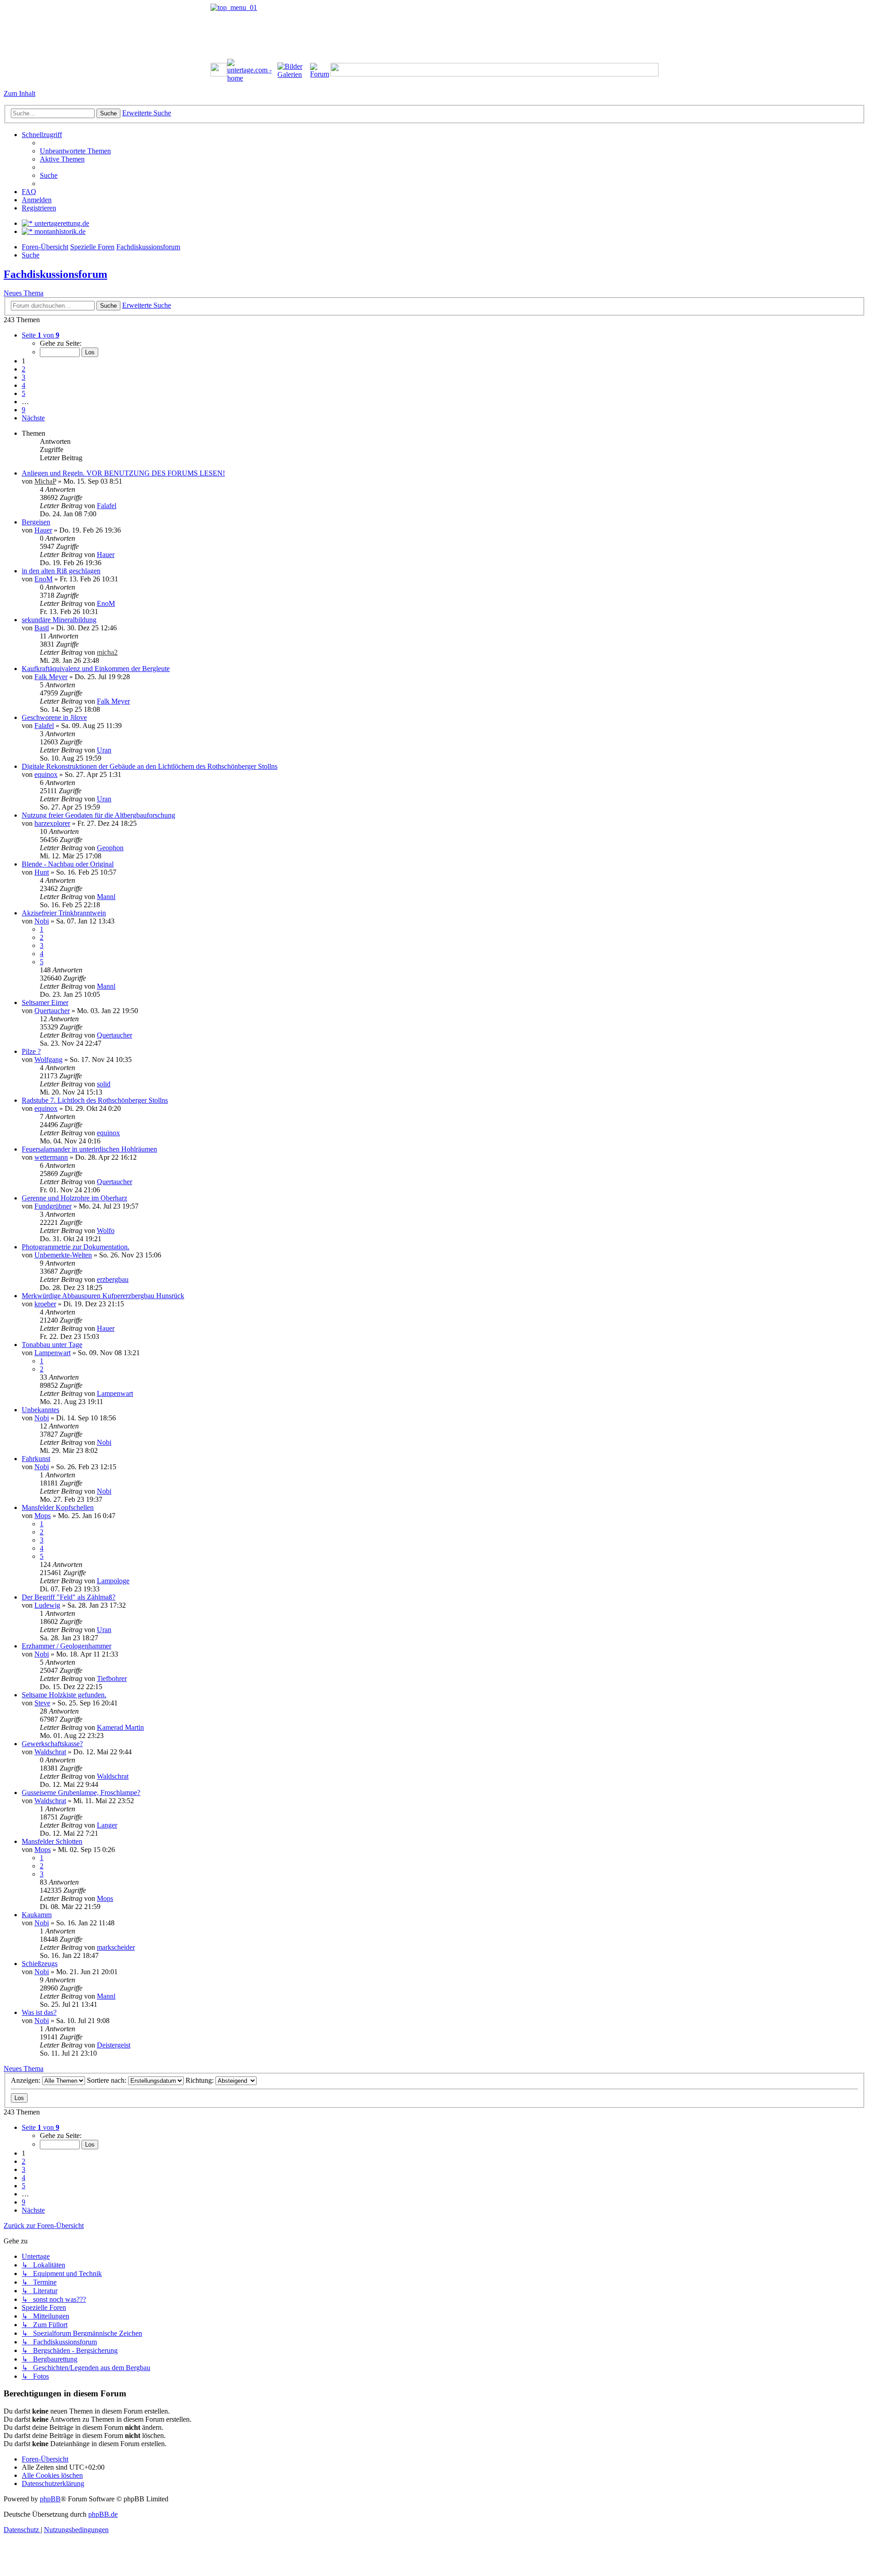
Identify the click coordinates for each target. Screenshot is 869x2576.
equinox (46, 774)
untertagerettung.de (61, 223)
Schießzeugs (40, 1964)
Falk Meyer (51, 677)
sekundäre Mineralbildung (59, 620)
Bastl (42, 628)
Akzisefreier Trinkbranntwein (64, 913)
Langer (107, 1825)
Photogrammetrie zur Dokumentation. (76, 1247)
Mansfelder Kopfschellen (58, 1507)
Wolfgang (48, 1059)
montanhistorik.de (59, 231)
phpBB (50, 2499)
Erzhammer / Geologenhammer (67, 1646)
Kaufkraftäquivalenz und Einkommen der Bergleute (96, 669)
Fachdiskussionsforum (55, 274)
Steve (42, 1703)
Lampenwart (53, 1353)
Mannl (106, 897)
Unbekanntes (41, 1410)
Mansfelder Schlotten (52, 1841)
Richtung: (201, 2080)
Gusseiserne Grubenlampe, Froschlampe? (81, 1793)
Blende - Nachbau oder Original (68, 864)
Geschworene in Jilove (54, 717)
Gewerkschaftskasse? (52, 1744)
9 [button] (24, 410)
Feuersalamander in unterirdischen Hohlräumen (89, 1149)
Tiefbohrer (112, 1678)
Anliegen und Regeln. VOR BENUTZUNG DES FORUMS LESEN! (123, 473)
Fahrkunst (36, 1459)
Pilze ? (31, 1051)
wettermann (51, 1157)
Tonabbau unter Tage (52, 1345)
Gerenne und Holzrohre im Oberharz (74, 1198)
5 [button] (24, 393)
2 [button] (24, 369)
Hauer (43, 530)
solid (104, 1084)
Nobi (42, 921)
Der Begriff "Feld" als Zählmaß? (69, 1597)
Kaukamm (37, 1915)
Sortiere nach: (107, 2080)
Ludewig (47, 1605)
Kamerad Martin (120, 1727)
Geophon (110, 848)
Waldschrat (50, 1752)
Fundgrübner (53, 1206)
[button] (41, 335)
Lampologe (113, 1581)
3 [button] (24, 377)
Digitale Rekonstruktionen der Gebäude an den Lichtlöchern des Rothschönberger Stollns (150, 766)
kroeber (45, 1304)
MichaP (45, 481)
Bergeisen (36, 522)
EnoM (43, 579)
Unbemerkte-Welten (63, 1255)
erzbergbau (113, 1279)
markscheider (116, 1947)
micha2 (107, 652)
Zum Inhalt (19, 93)
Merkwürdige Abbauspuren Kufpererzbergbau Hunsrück (103, 1296)
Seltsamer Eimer (45, 1002)
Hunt (42, 872)
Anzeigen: (26, 2080)
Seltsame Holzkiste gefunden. (64, 1695)
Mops (43, 1516)
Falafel (107, 506)
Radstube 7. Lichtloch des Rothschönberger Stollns (95, 1100)
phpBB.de (103, 2514)
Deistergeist (114, 2045)
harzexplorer (52, 823)
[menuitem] (75, 151)
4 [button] (24, 385)
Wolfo (106, 1231)
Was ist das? (39, 2012)
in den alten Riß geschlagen (61, 571)
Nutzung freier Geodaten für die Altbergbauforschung (98, 815)
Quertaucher (52, 1011)
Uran (104, 750)
